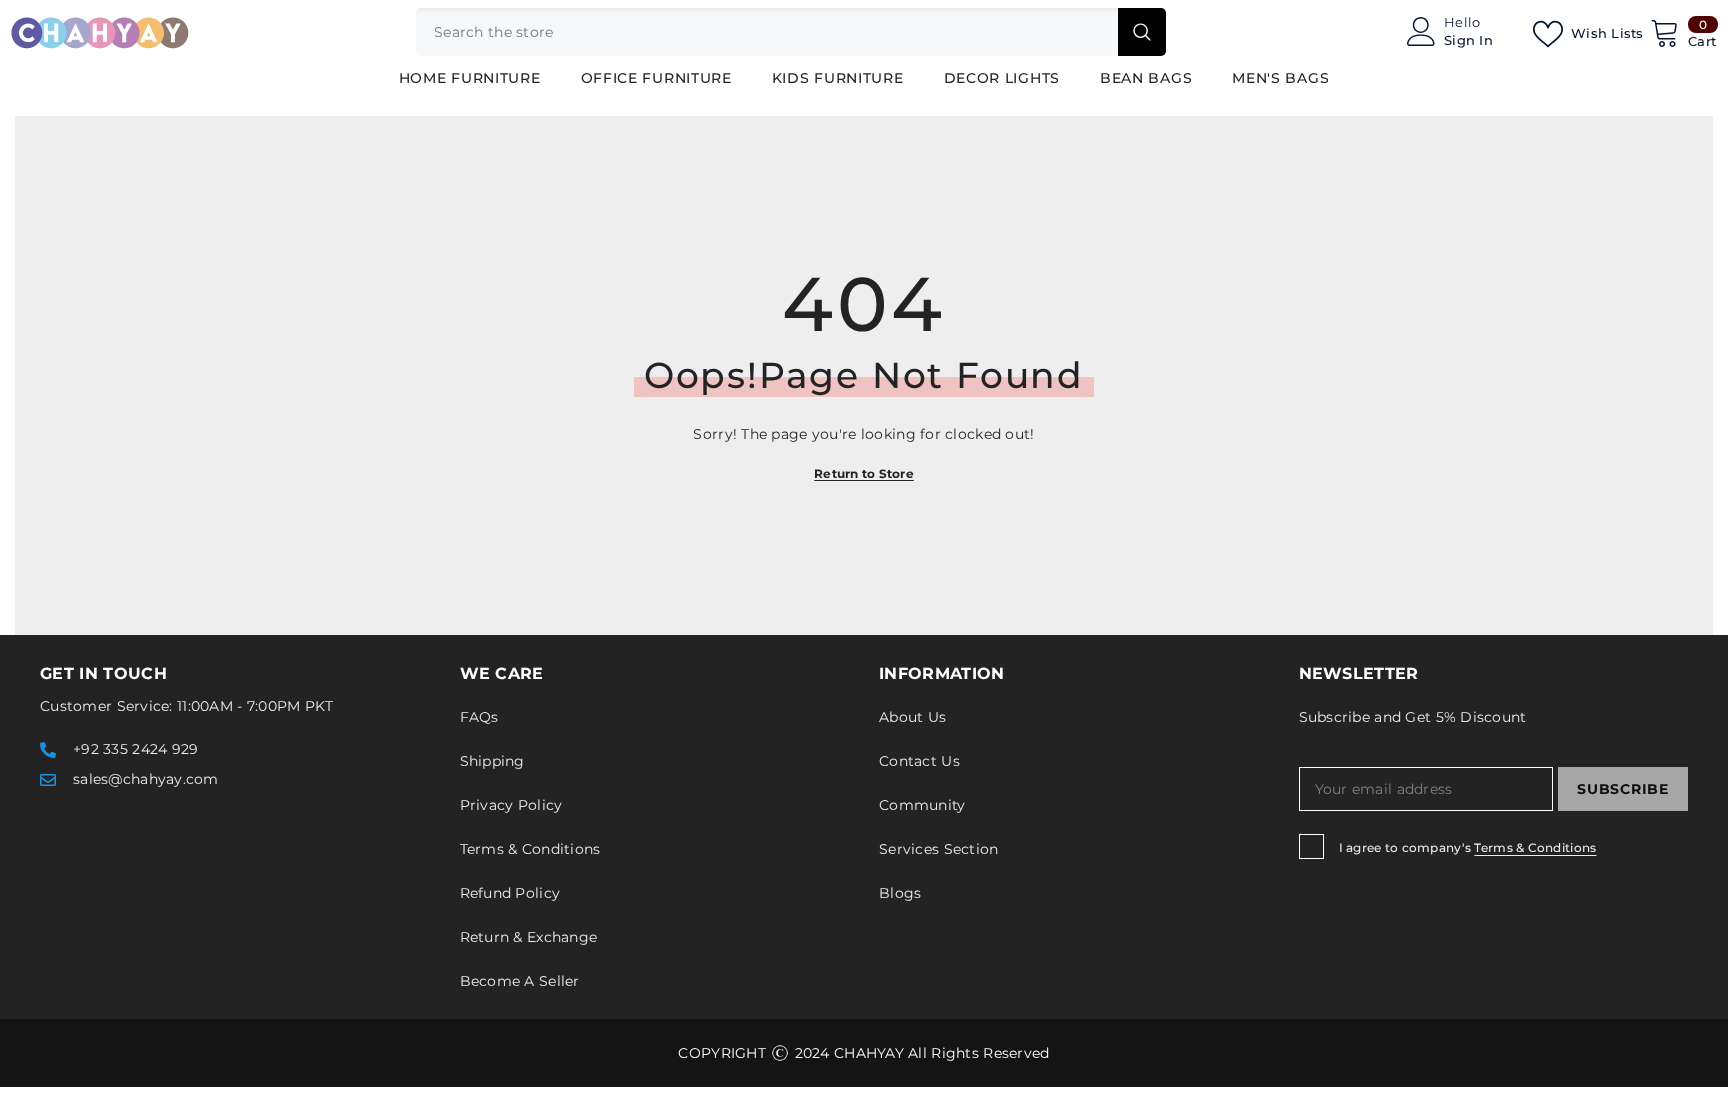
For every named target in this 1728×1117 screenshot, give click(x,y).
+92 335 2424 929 (135, 749)
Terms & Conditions (1535, 847)
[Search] (791, 32)
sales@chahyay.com (146, 779)
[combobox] (767, 32)
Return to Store (864, 473)
